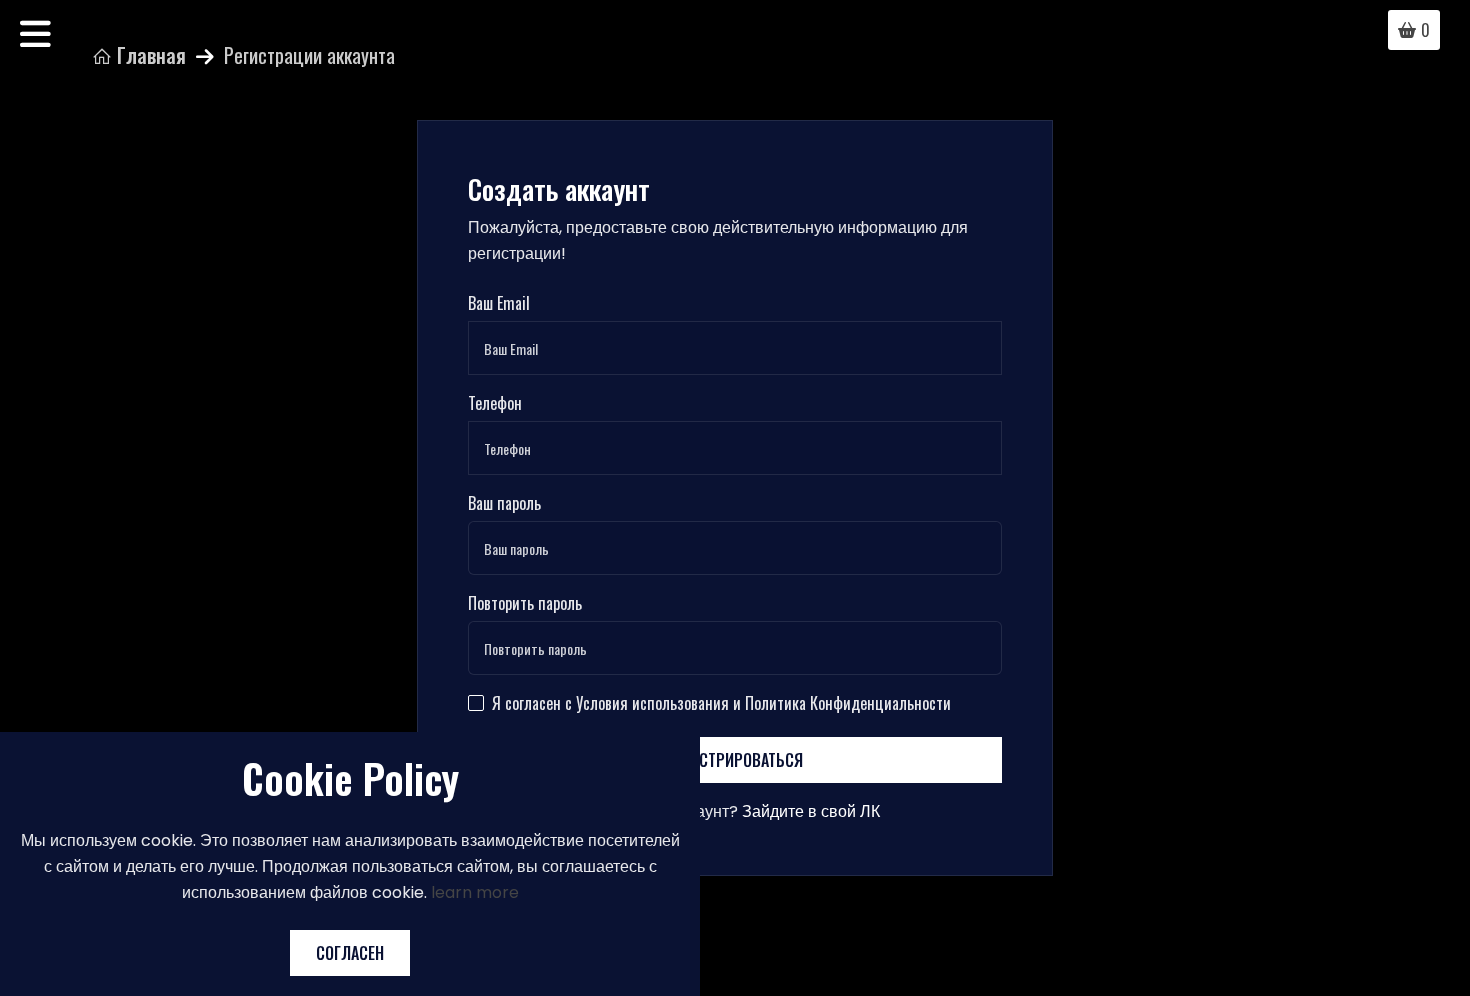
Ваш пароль (504, 503)
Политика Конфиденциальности (848, 703)
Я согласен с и (721, 703)
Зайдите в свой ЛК (811, 811)
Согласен (350, 953)
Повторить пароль (525, 603)
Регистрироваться (735, 760)
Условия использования (652, 703)
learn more (475, 892)
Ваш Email (499, 303)
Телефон (495, 403)
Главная (149, 55)
